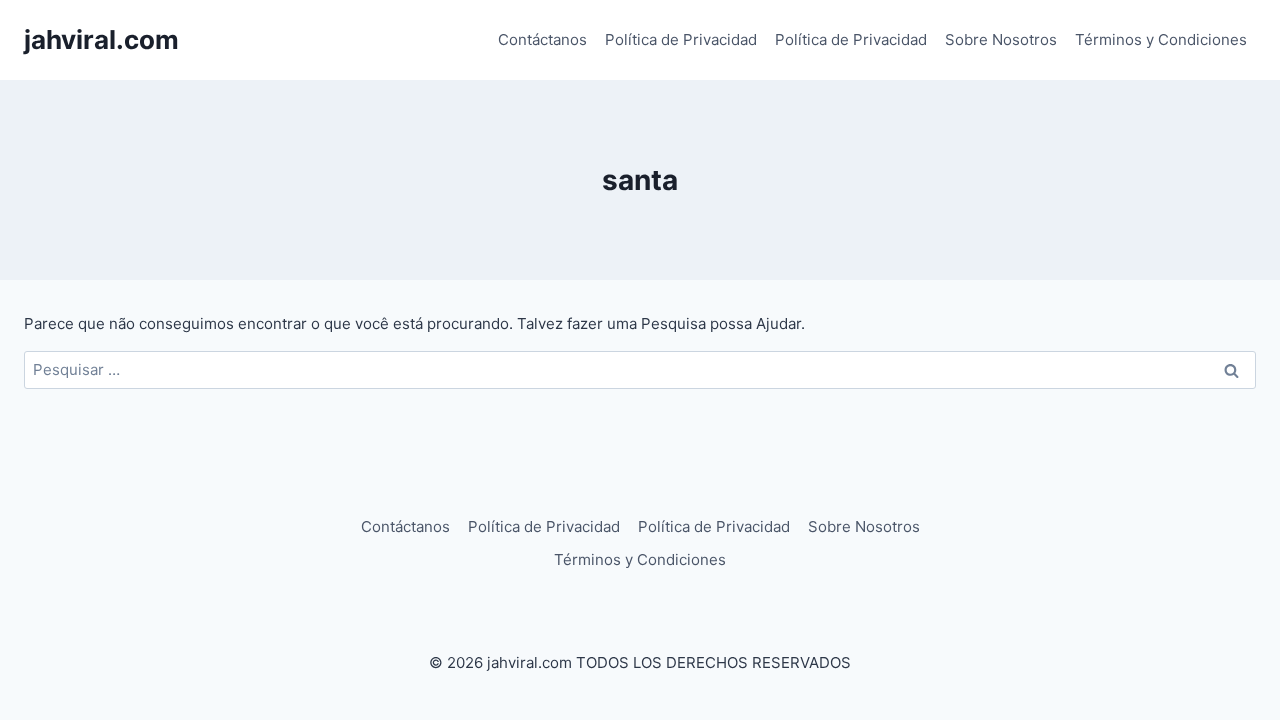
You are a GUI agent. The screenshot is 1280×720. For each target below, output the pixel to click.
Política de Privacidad (681, 39)
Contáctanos (542, 39)
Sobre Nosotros (1001, 39)
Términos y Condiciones (1161, 39)
